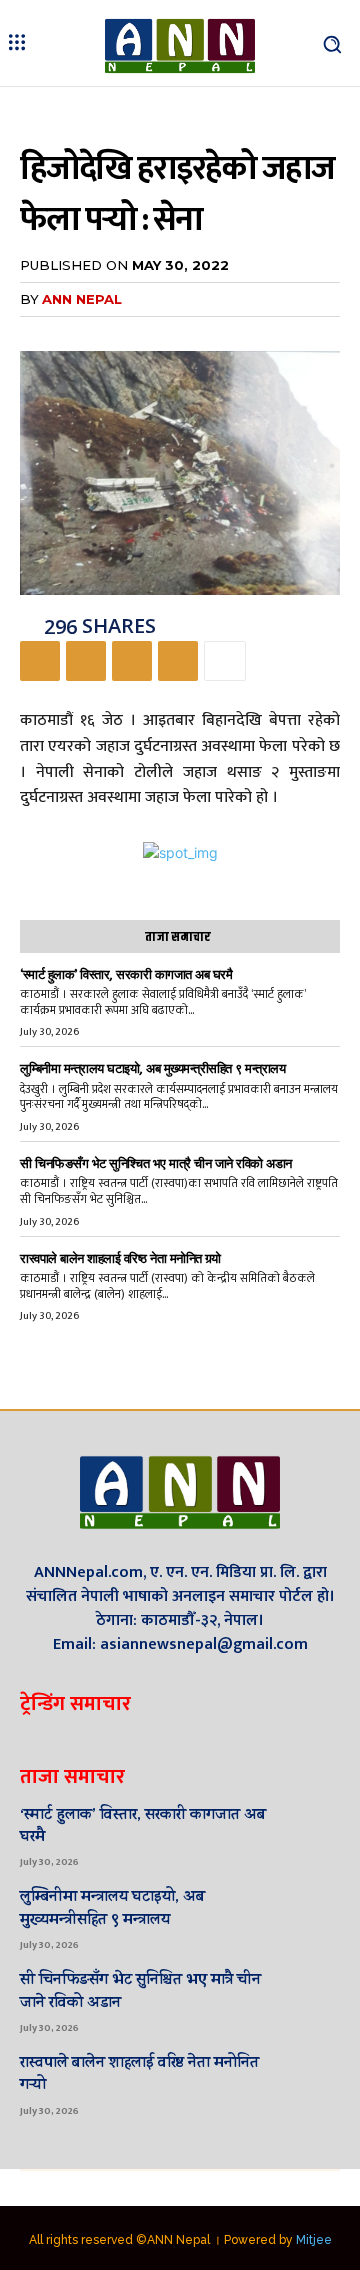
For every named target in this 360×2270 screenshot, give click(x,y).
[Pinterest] (132, 661)
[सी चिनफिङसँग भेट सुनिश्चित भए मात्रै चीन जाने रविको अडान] (311, 2000)
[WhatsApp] (178, 661)
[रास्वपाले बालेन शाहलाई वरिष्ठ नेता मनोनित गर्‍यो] (311, 2083)
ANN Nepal (82, 299)
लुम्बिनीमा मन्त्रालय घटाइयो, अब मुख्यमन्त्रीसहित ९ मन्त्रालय (152, 1068)
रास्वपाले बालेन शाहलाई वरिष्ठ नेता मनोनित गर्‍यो (120, 1258)
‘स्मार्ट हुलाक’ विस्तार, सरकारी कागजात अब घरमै (126, 974)
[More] (225, 661)
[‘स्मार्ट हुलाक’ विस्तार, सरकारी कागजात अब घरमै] (311, 1835)
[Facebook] (40, 661)
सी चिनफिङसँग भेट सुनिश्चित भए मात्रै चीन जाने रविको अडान (156, 1163)
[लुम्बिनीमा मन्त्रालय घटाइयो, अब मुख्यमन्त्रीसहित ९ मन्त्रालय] (311, 1917)
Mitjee (314, 2240)
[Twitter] (86, 661)
